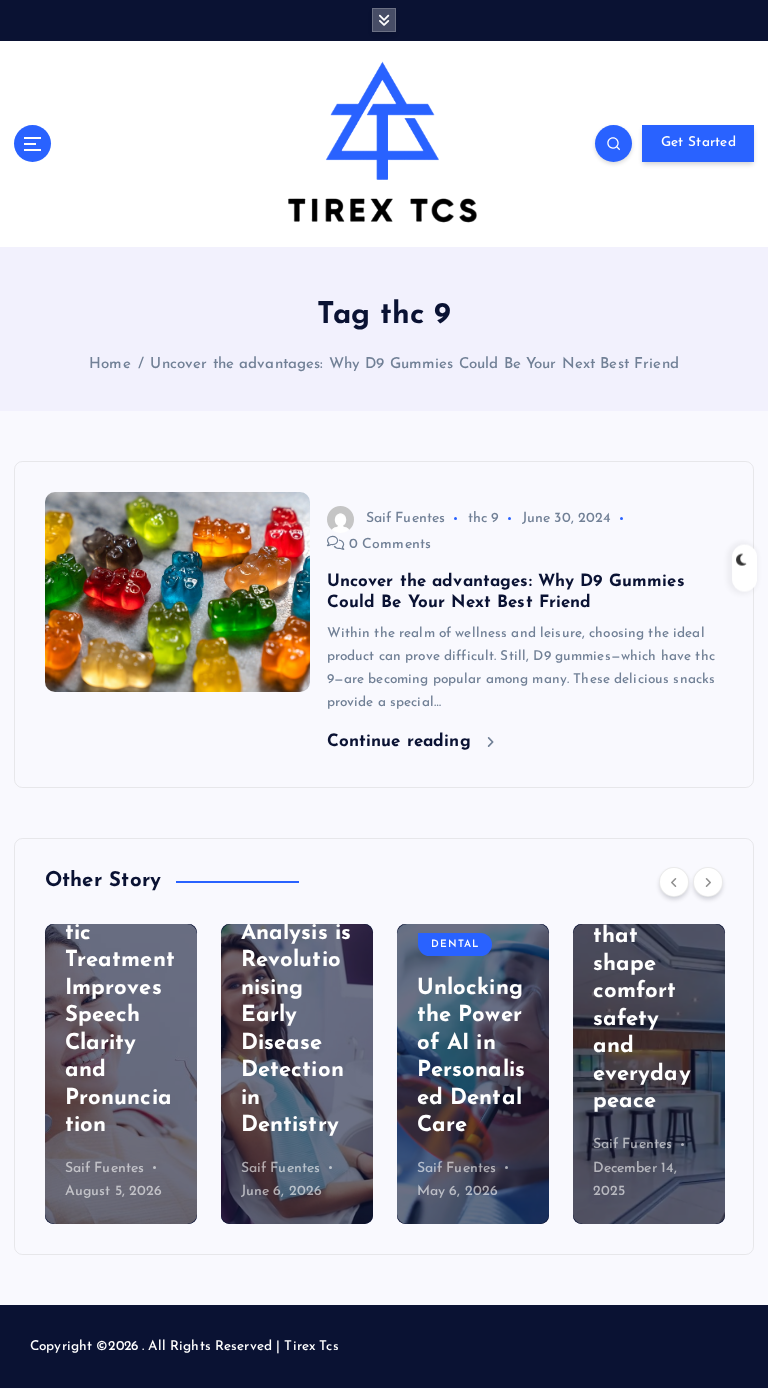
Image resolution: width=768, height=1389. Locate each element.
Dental (455, 944)
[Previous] (674, 882)
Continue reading (402, 741)
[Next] (708, 882)
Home (110, 364)
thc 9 (484, 518)
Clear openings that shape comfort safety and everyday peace (642, 991)
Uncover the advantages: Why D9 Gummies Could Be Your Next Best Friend (414, 364)
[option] (121, 1074)
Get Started (698, 142)
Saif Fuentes (406, 518)
